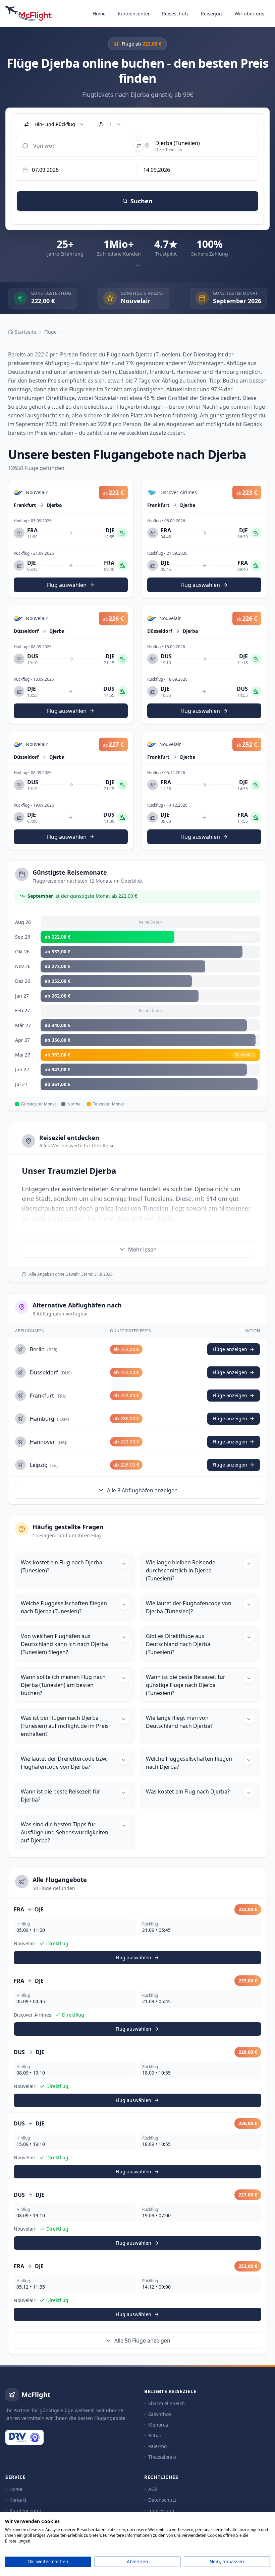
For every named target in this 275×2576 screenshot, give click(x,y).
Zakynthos (160, 2414)
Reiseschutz (175, 14)
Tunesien (156, 1208)
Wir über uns (250, 14)
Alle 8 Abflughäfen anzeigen (142, 1490)
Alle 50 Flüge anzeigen (142, 2341)
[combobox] (77, 146)
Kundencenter (134, 14)
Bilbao (155, 2435)
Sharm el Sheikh (167, 2403)
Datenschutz (162, 2500)
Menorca (158, 2425)
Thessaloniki (162, 2457)
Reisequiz (212, 14)
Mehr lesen (142, 1249)
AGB (153, 2489)
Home (99, 14)
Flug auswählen (133, 1957)
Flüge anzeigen (230, 1349)
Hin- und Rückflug (55, 124)
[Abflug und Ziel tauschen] (139, 146)
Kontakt (18, 2500)
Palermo (157, 2446)
